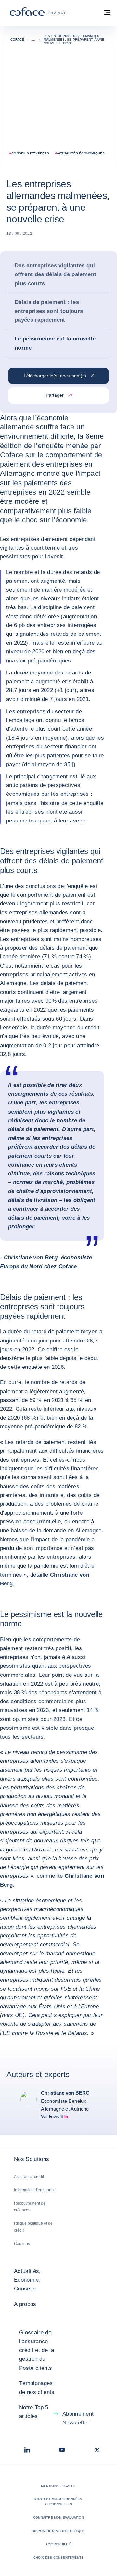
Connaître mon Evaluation (58, 2518)
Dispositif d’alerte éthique (58, 2531)
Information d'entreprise (35, 2190)
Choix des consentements (59, 2558)
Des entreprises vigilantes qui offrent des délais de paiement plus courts (55, 274)
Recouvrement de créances (30, 2207)
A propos (25, 2304)
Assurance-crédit (29, 2177)
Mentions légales (58, 2486)
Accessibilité (58, 2544)
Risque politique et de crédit (33, 2227)
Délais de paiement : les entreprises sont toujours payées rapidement (49, 311)
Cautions (22, 2244)
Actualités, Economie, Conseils (27, 2280)
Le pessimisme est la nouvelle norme (55, 343)
